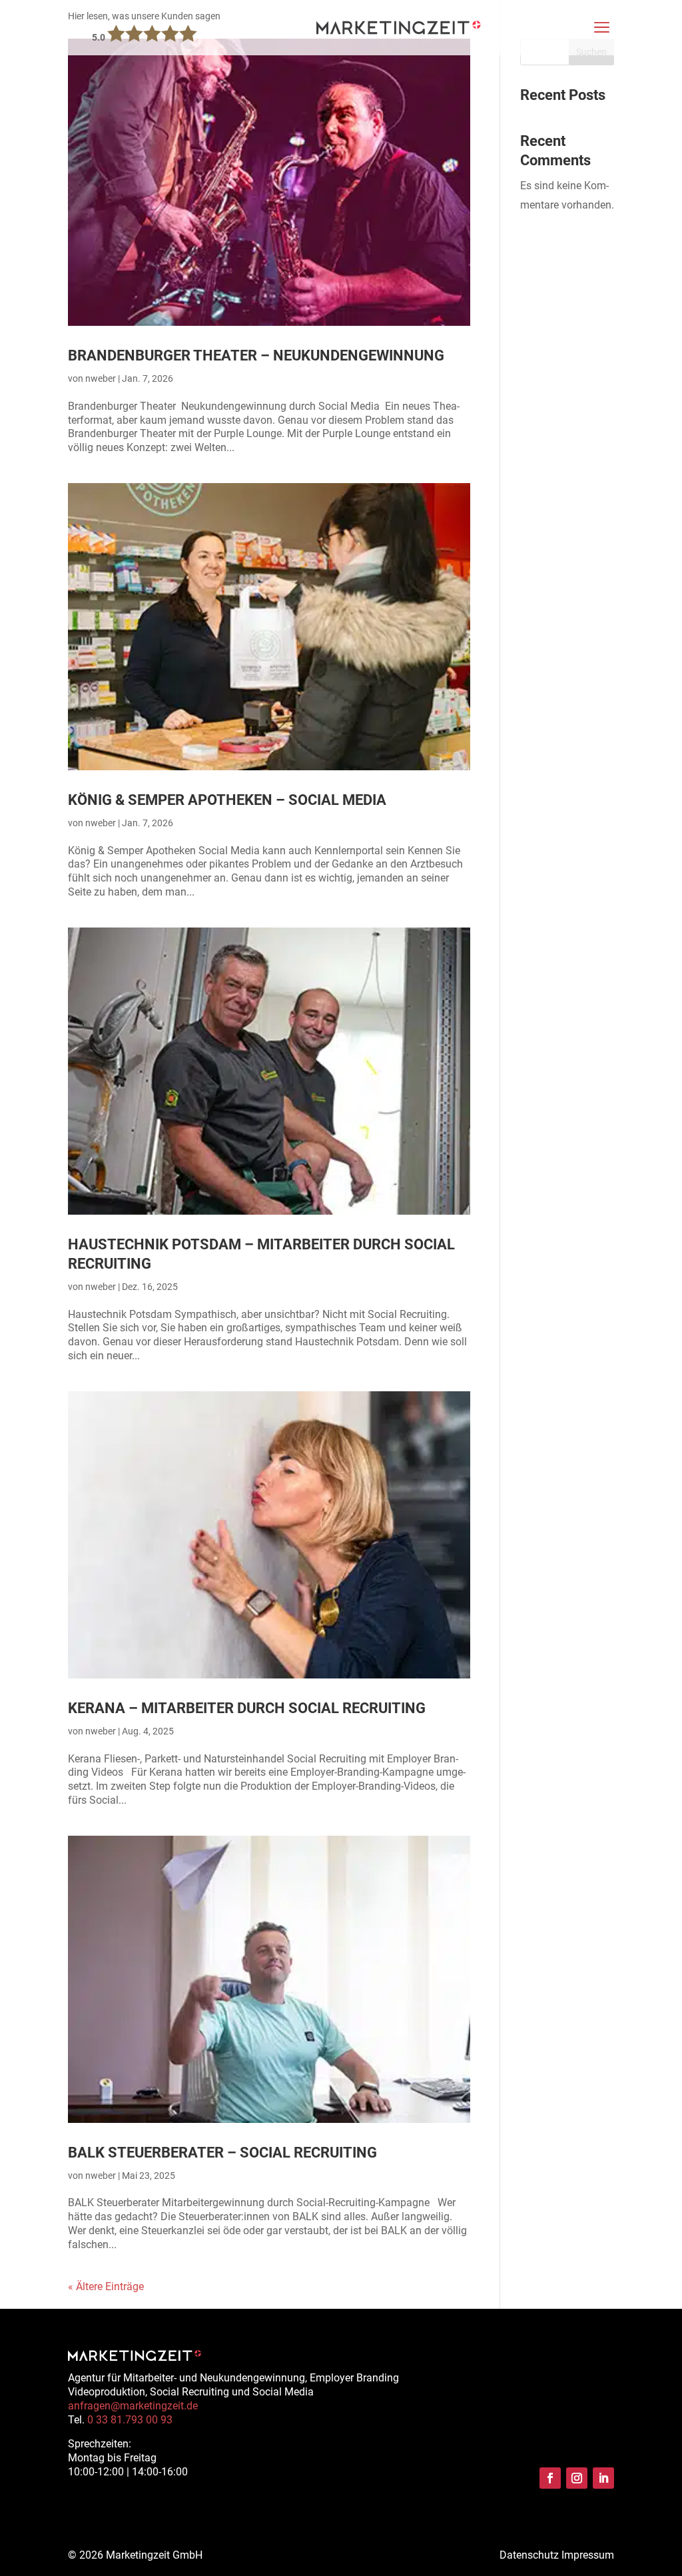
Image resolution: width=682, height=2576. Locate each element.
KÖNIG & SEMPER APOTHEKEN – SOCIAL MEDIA (227, 800)
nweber (101, 378)
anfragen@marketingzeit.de (133, 2406)
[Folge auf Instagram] (577, 2478)
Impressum (588, 2555)
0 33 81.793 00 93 (130, 2420)
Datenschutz (529, 2555)
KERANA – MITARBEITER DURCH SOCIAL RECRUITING (247, 1708)
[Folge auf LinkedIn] (603, 2478)
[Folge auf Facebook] (550, 2478)
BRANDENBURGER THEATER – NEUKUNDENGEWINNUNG (256, 355)
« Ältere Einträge (106, 2286)
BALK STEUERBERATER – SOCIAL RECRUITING (222, 2152)
